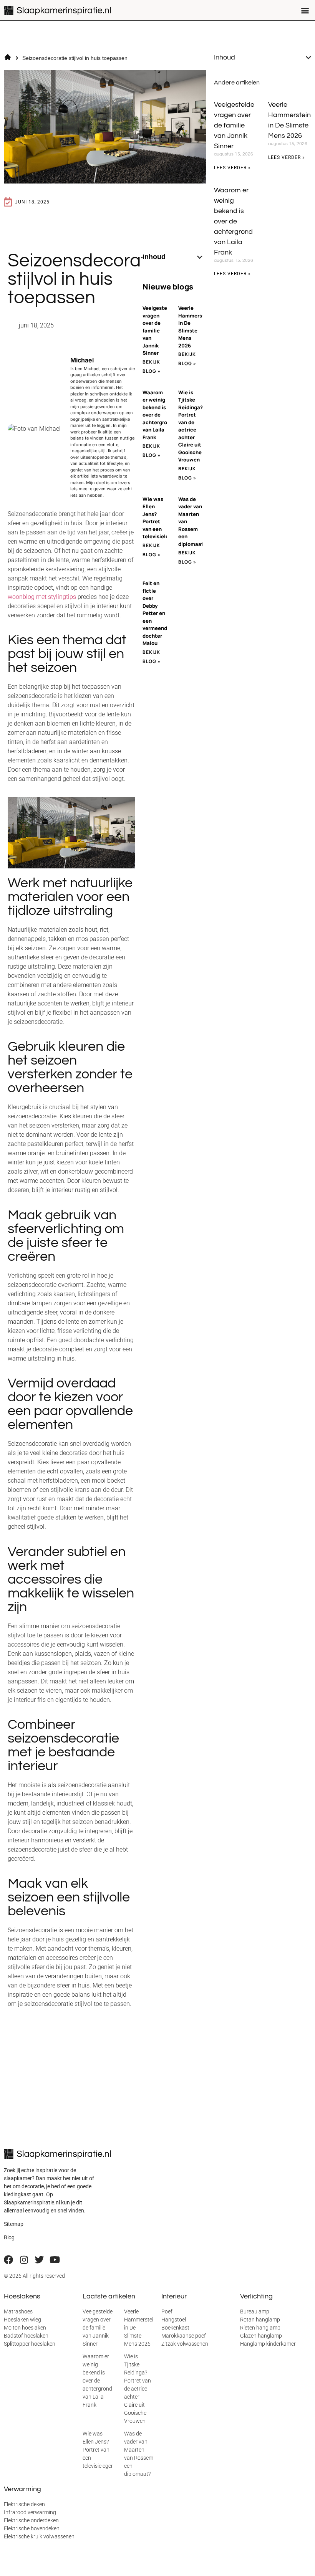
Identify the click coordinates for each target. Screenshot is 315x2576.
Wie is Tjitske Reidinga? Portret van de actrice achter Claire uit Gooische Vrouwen (191, 426)
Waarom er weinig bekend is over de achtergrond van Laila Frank (158, 415)
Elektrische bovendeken (32, 2528)
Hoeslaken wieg (22, 2320)
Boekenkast (175, 2328)
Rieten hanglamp (260, 2328)
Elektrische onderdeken (31, 2520)
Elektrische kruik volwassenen (39, 2536)
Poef (167, 2311)
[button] (305, 10)
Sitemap (14, 2224)
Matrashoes (18, 2311)
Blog (9, 2237)
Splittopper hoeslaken (30, 2344)
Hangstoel (174, 2320)
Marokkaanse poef (184, 2336)
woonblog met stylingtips (42, 597)
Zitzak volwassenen (185, 2344)
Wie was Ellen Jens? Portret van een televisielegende (101, 2450)
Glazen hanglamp (261, 2336)
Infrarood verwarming (30, 2512)
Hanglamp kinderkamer (268, 2344)
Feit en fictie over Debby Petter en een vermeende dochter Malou (156, 613)
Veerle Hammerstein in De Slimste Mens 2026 (195, 327)
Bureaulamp (255, 2311)
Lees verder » (232, 168)
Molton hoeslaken (25, 2328)
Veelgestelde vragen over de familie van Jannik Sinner (159, 330)
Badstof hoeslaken (26, 2336)
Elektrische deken (24, 2504)
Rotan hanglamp (260, 2320)
